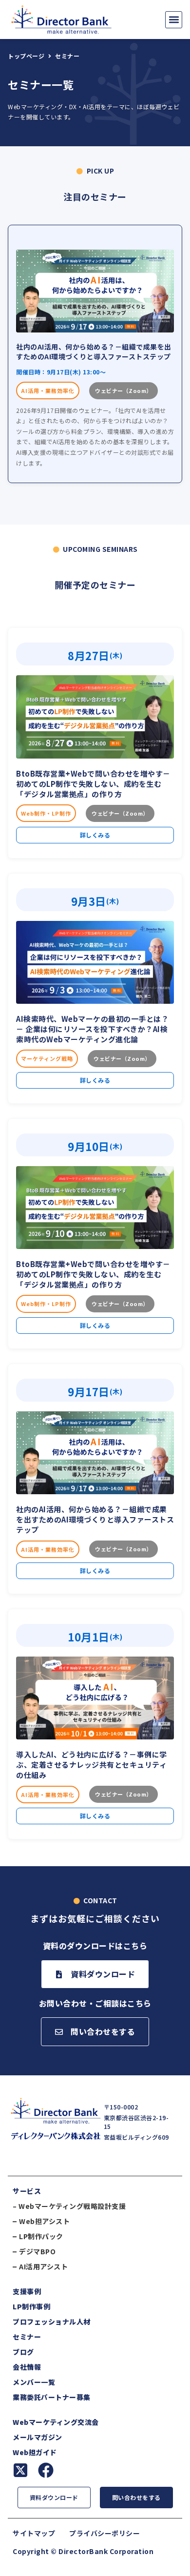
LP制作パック (41, 2236)
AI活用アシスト (43, 2266)
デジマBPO (37, 2251)
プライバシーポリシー (104, 2533)
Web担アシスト (44, 2221)
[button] (174, 20)
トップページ (26, 56)
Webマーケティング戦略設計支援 (72, 2206)
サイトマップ (34, 2533)
